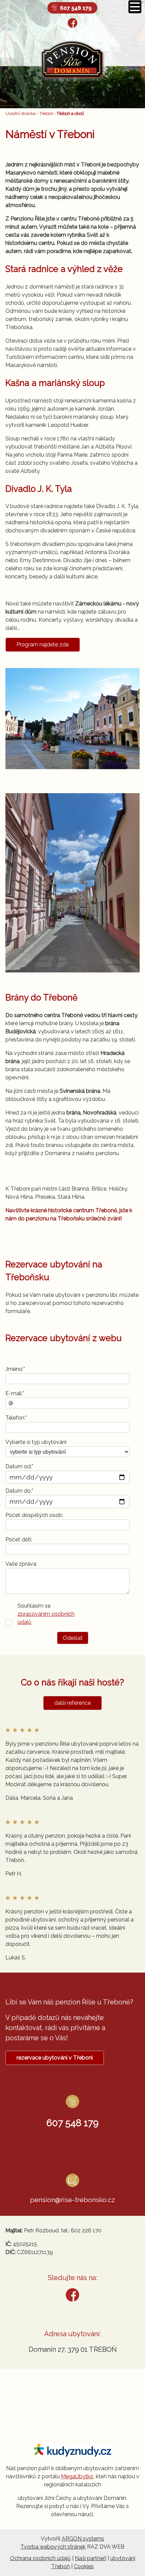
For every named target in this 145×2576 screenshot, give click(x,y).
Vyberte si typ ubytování (36, 1442)
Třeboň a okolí (70, 113)
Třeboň (46, 113)
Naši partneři (91, 2558)
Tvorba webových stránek (53, 2547)
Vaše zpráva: (21, 1564)
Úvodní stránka (21, 113)
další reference (72, 1703)
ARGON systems (83, 2539)
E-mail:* (15, 1393)
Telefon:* (16, 1418)
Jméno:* (15, 1369)
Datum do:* (19, 1491)
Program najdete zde (43, 645)
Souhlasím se (46, 1614)
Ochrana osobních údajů (40, 2558)
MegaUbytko (77, 2476)
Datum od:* (19, 1466)
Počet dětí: (19, 1539)
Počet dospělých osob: (34, 1515)
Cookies (84, 2566)
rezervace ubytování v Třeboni (55, 2058)
